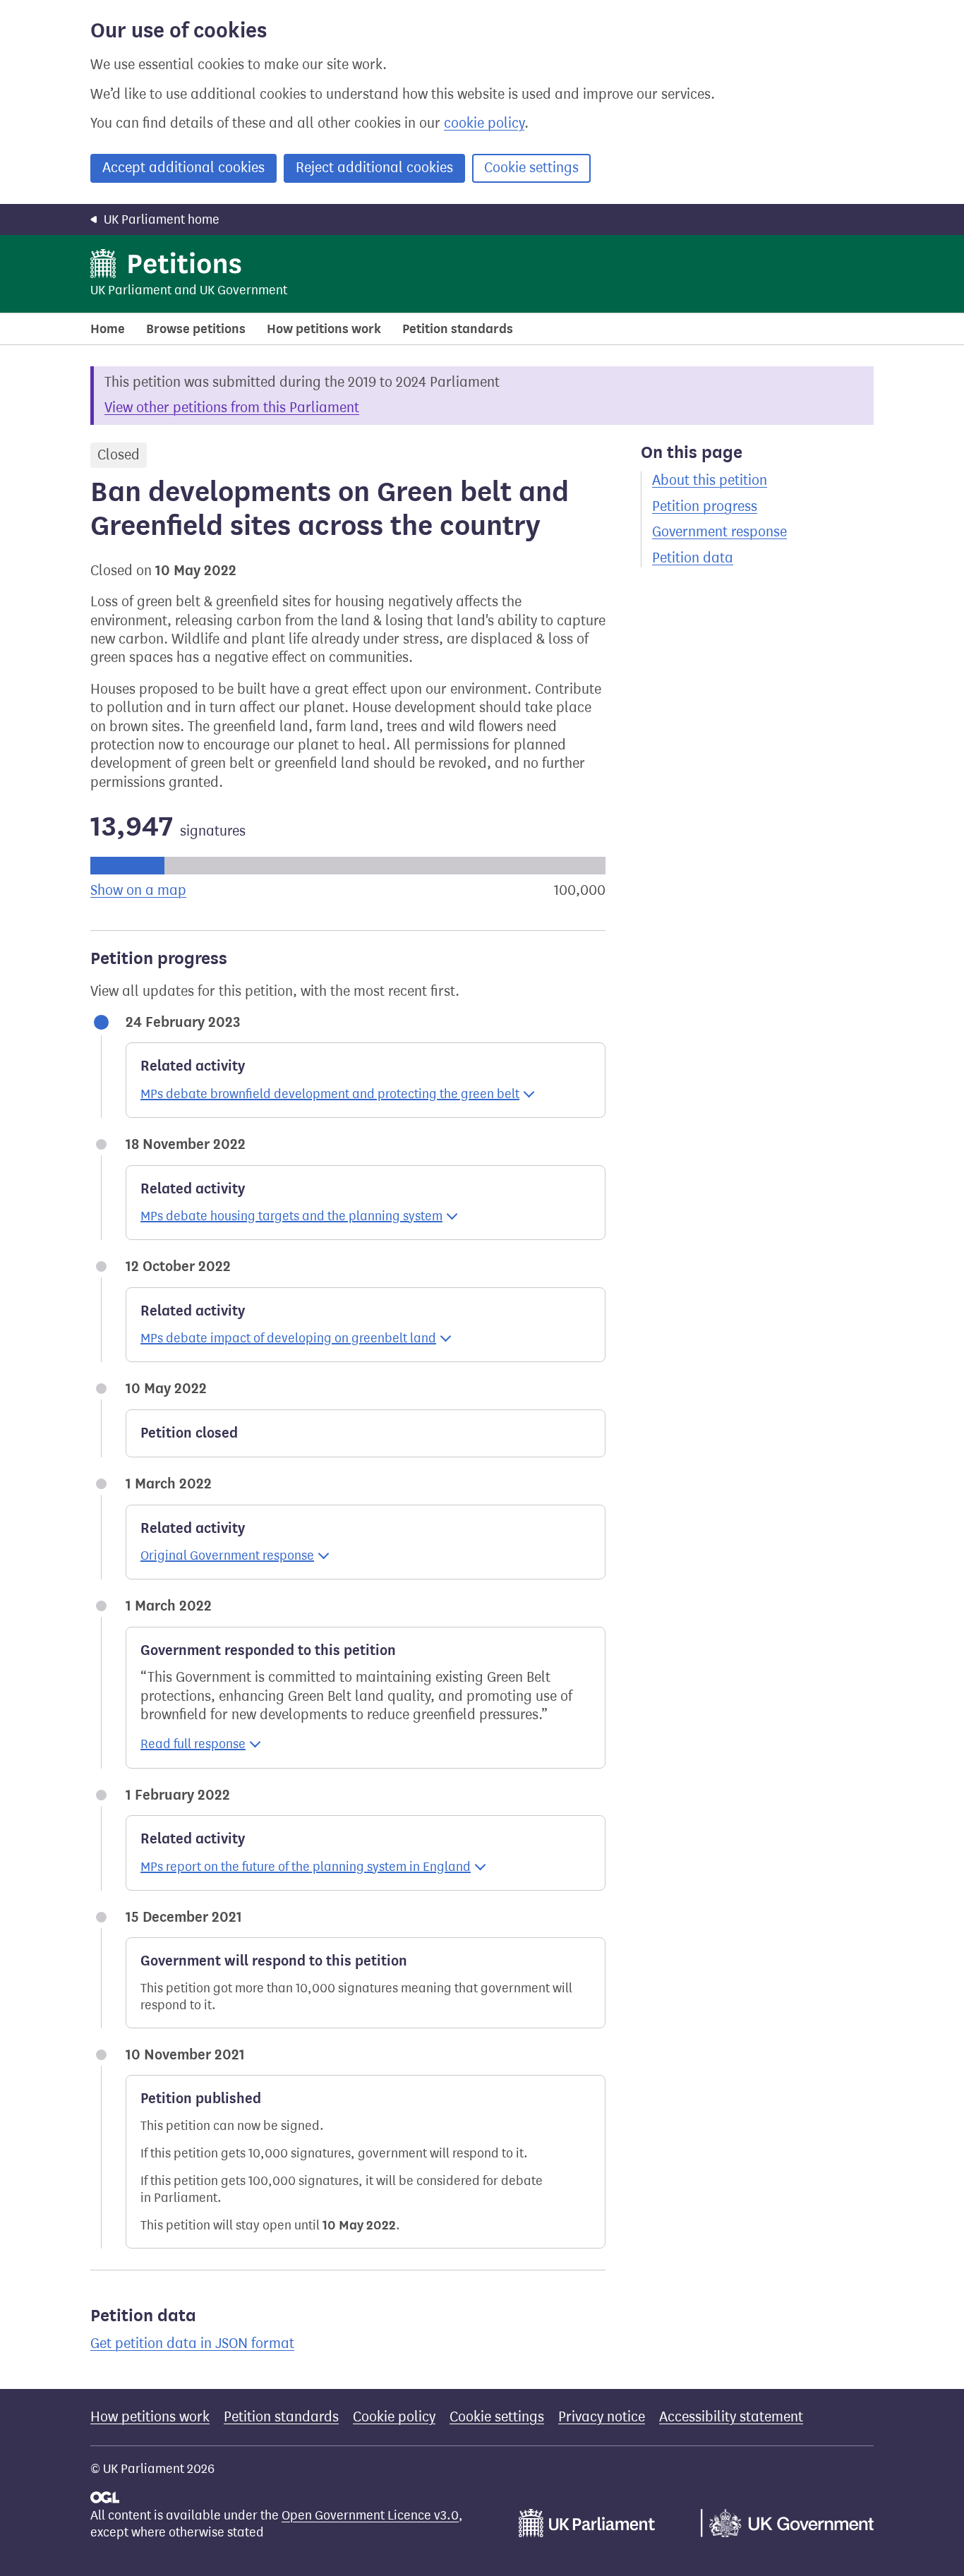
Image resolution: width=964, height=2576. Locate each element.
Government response (719, 532)
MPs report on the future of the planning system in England (306, 1867)
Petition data (693, 558)
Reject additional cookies (374, 168)
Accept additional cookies (183, 168)
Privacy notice (602, 2417)
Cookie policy (394, 2417)
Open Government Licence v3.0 (370, 2515)
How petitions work (324, 329)
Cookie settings (531, 168)
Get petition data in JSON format (192, 2343)
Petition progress (705, 506)
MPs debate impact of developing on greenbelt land (288, 1338)
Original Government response (227, 1555)
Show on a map (138, 890)
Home (108, 329)
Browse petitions (196, 329)
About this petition (710, 480)
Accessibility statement (731, 2417)
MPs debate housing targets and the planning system (291, 1216)
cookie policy (484, 123)
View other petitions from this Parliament (232, 408)
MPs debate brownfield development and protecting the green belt (330, 1094)
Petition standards (458, 329)
